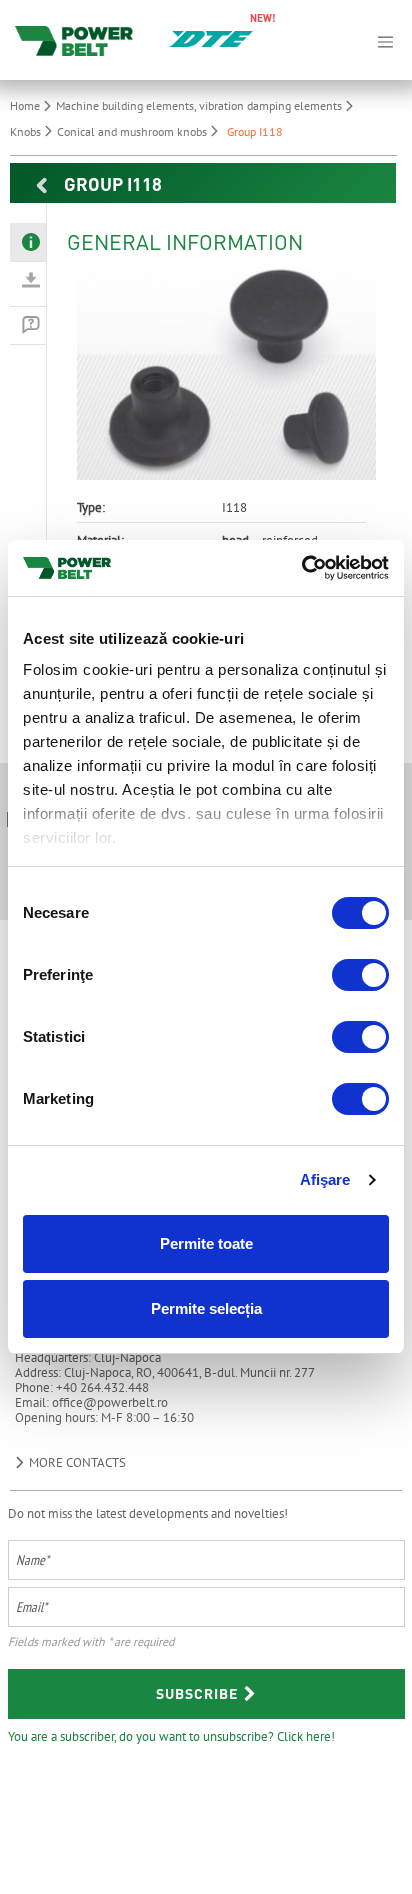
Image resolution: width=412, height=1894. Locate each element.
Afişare (325, 1179)
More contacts (76, 1462)
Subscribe (199, 1693)
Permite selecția (206, 1308)
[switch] (360, 975)
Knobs (27, 131)
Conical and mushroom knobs (133, 131)
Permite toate (206, 1243)
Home (26, 105)
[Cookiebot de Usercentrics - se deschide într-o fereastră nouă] (301, 568)
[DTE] (210, 37)
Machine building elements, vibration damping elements (200, 105)
